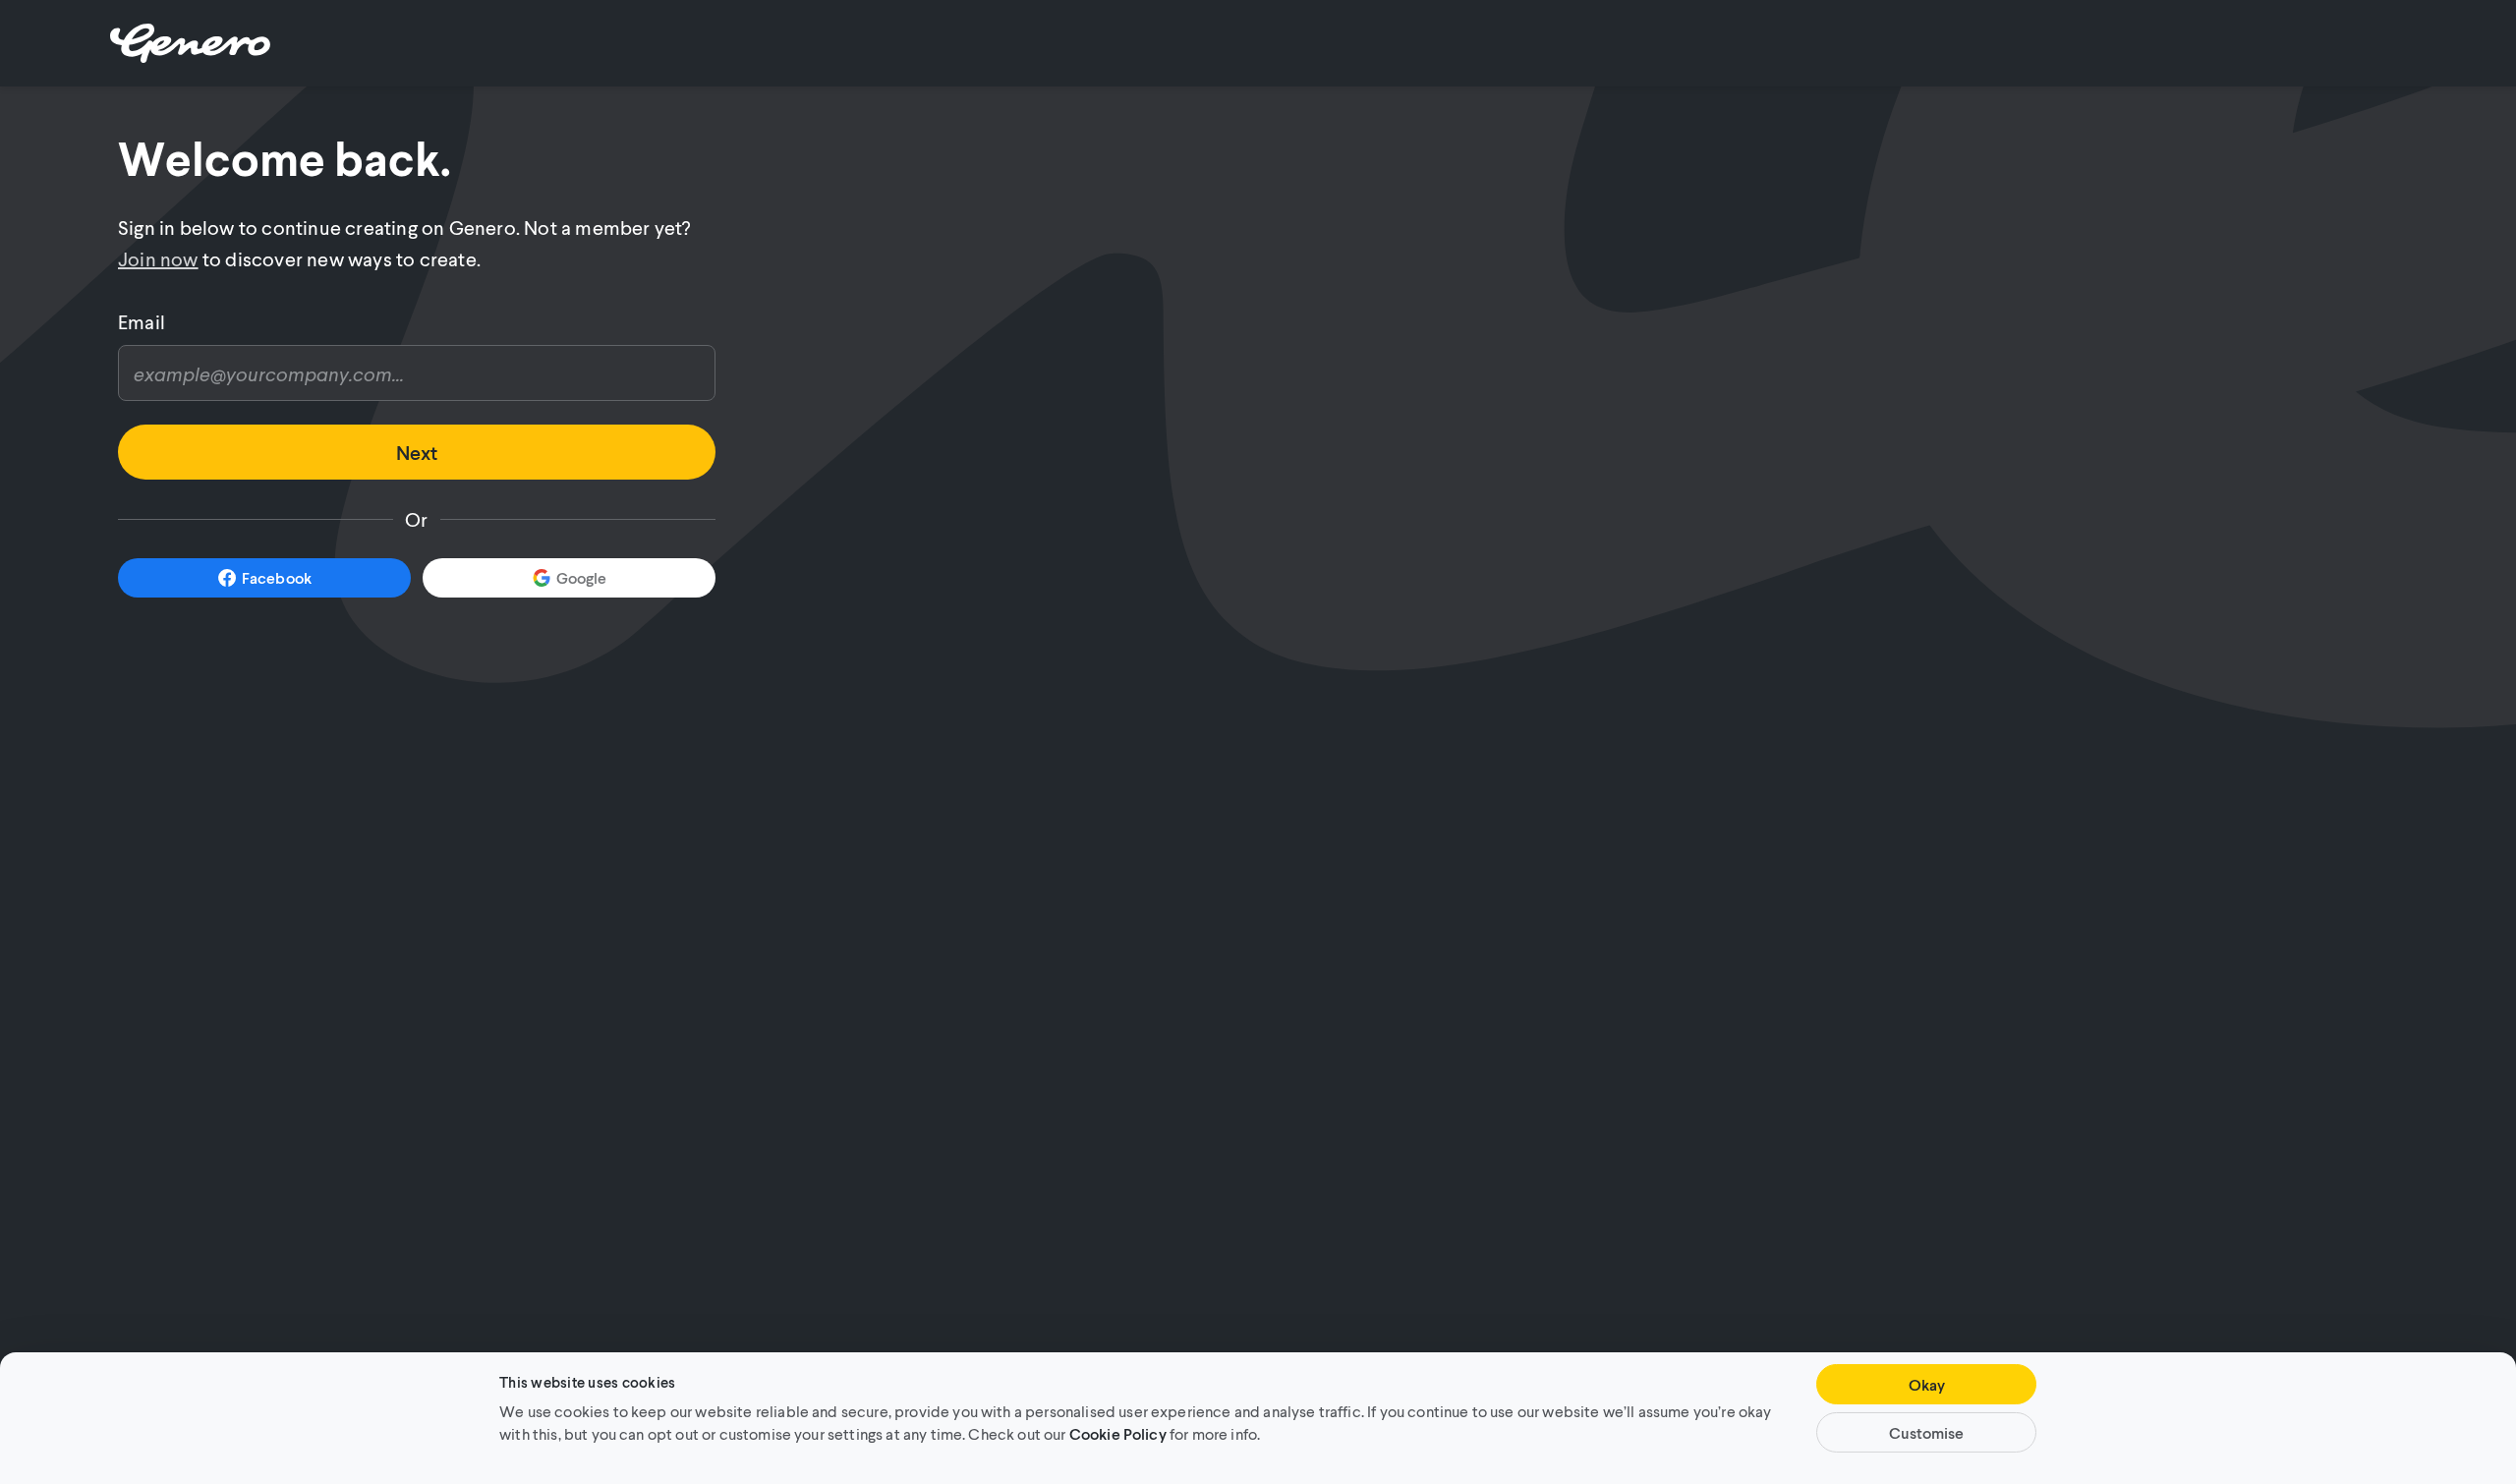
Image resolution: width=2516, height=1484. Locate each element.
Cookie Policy (1118, 1432)
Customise (1926, 1432)
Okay (1927, 1384)
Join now (158, 258)
